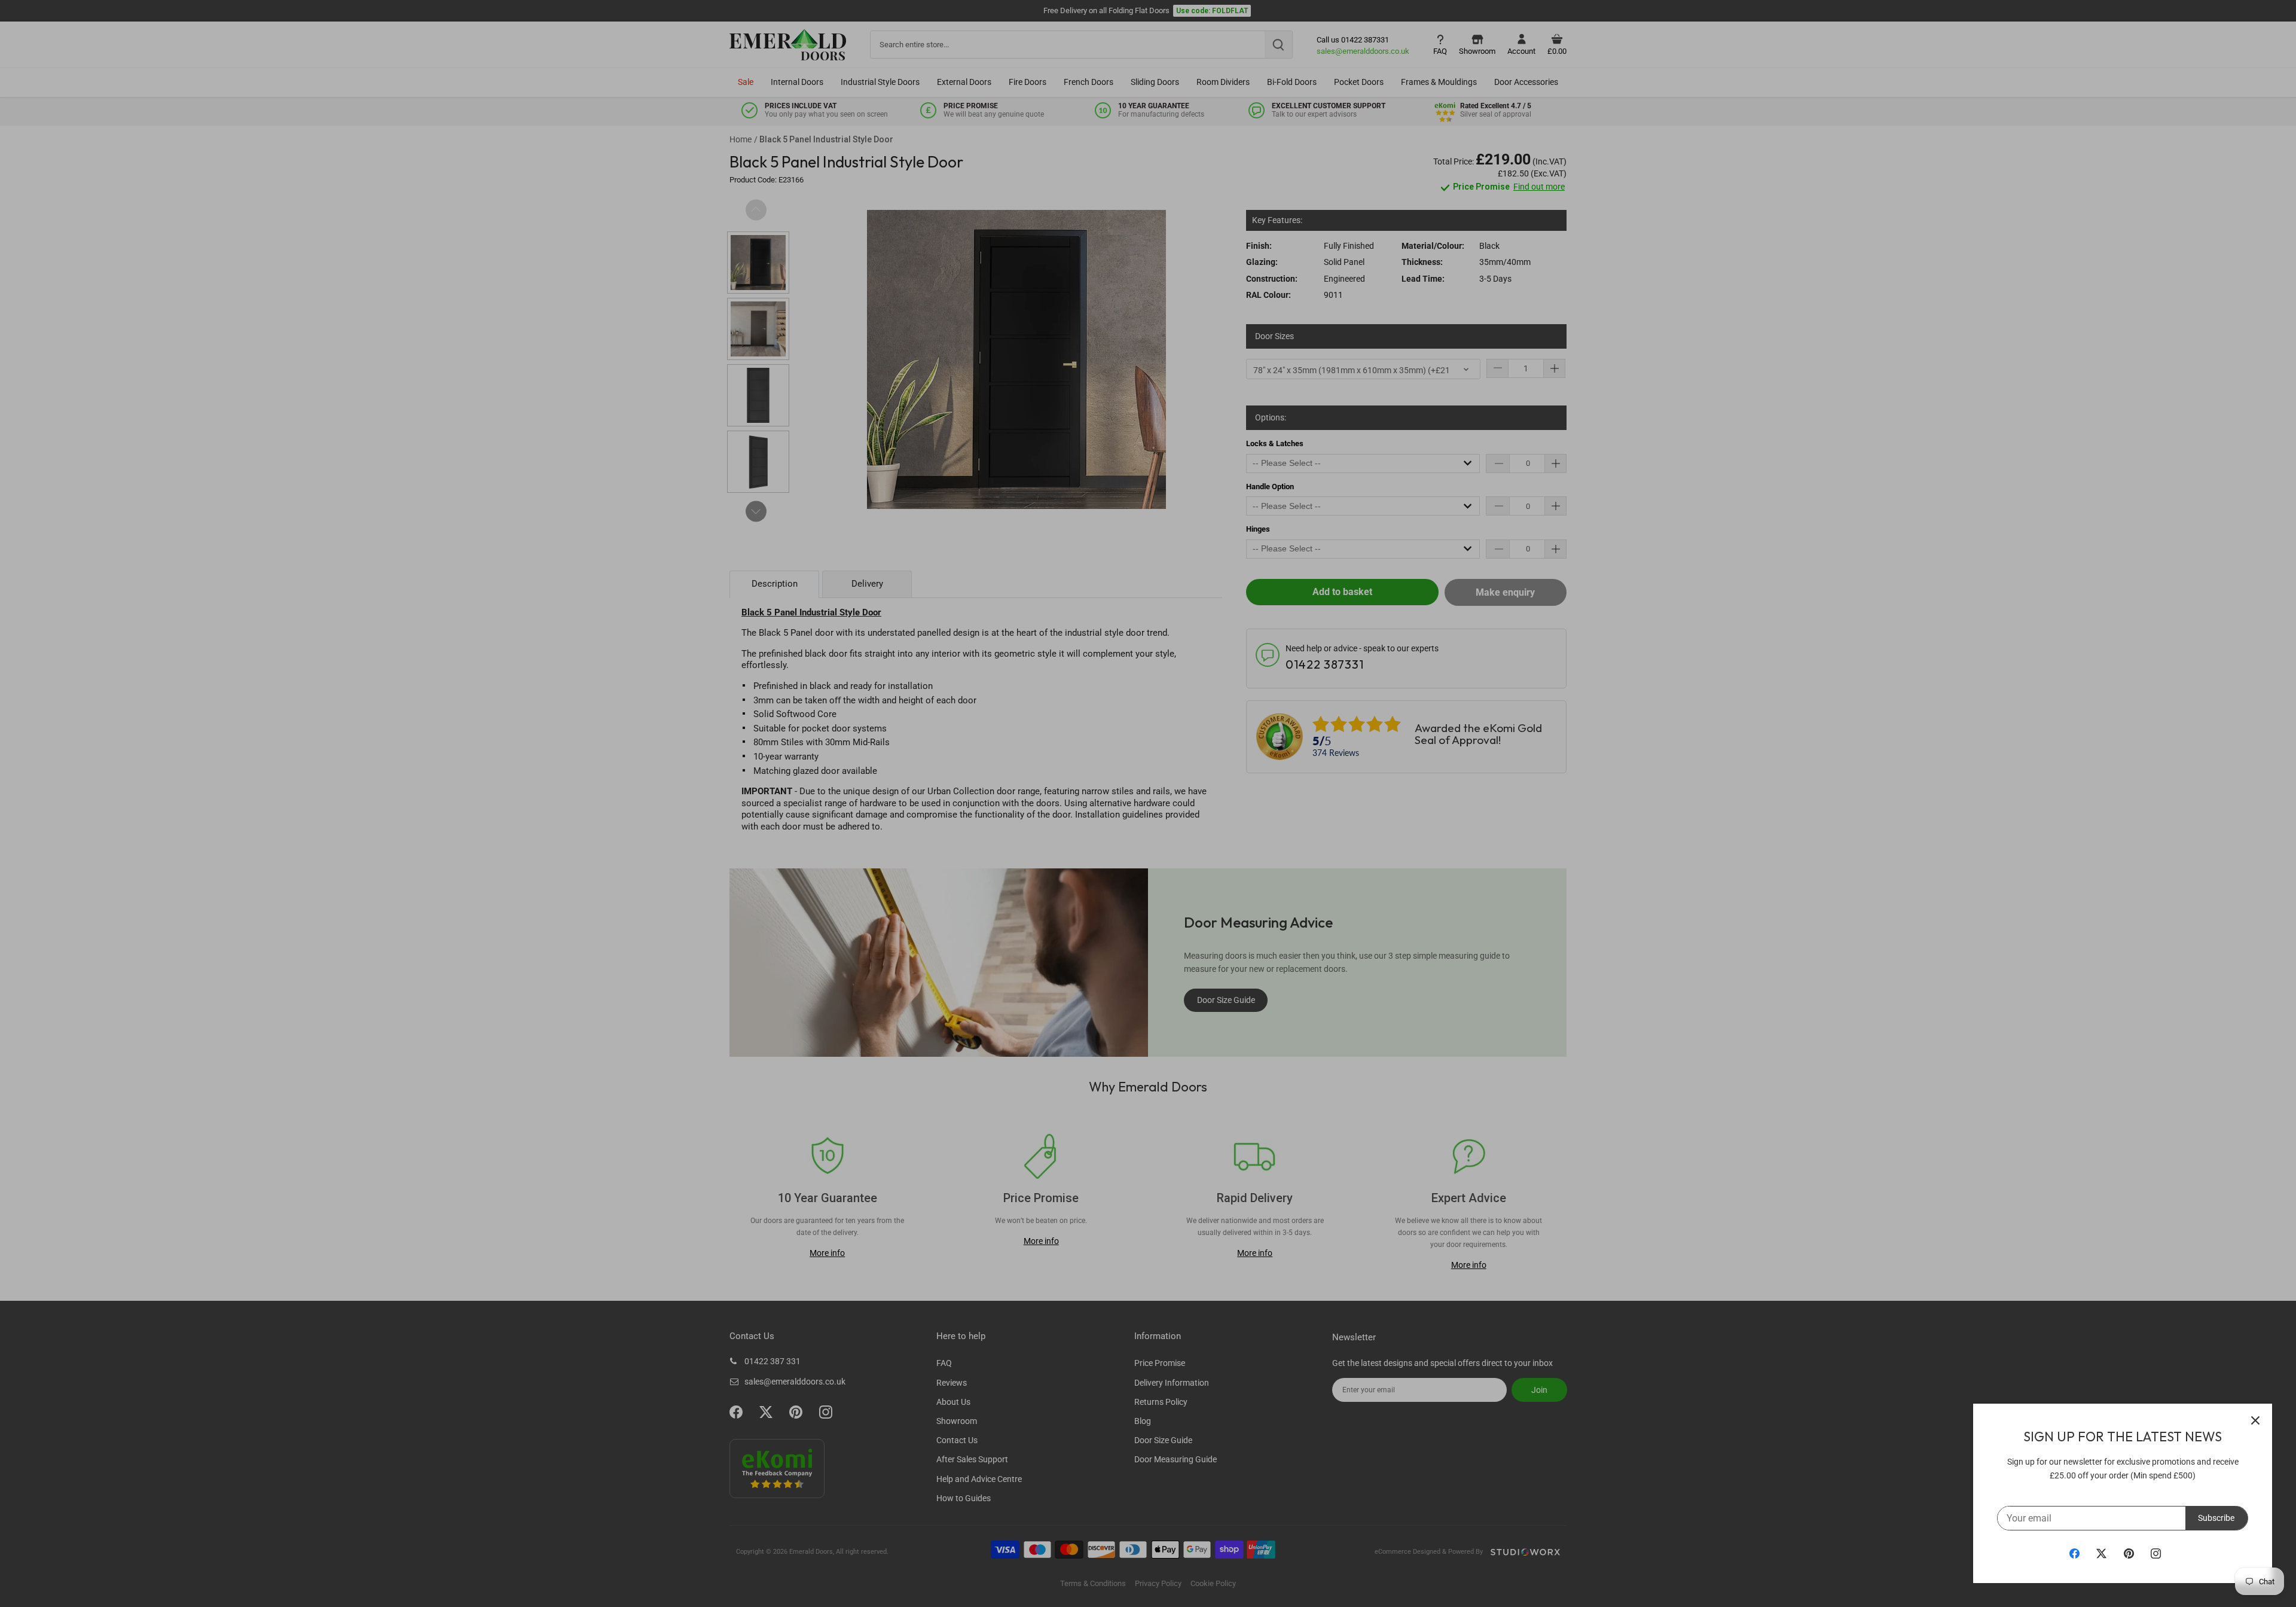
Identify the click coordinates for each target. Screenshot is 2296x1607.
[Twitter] (2101, 1553)
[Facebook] (2074, 1553)
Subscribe (2216, 1518)
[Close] (2255, 1420)
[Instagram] (2156, 1553)
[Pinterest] (2129, 1553)
